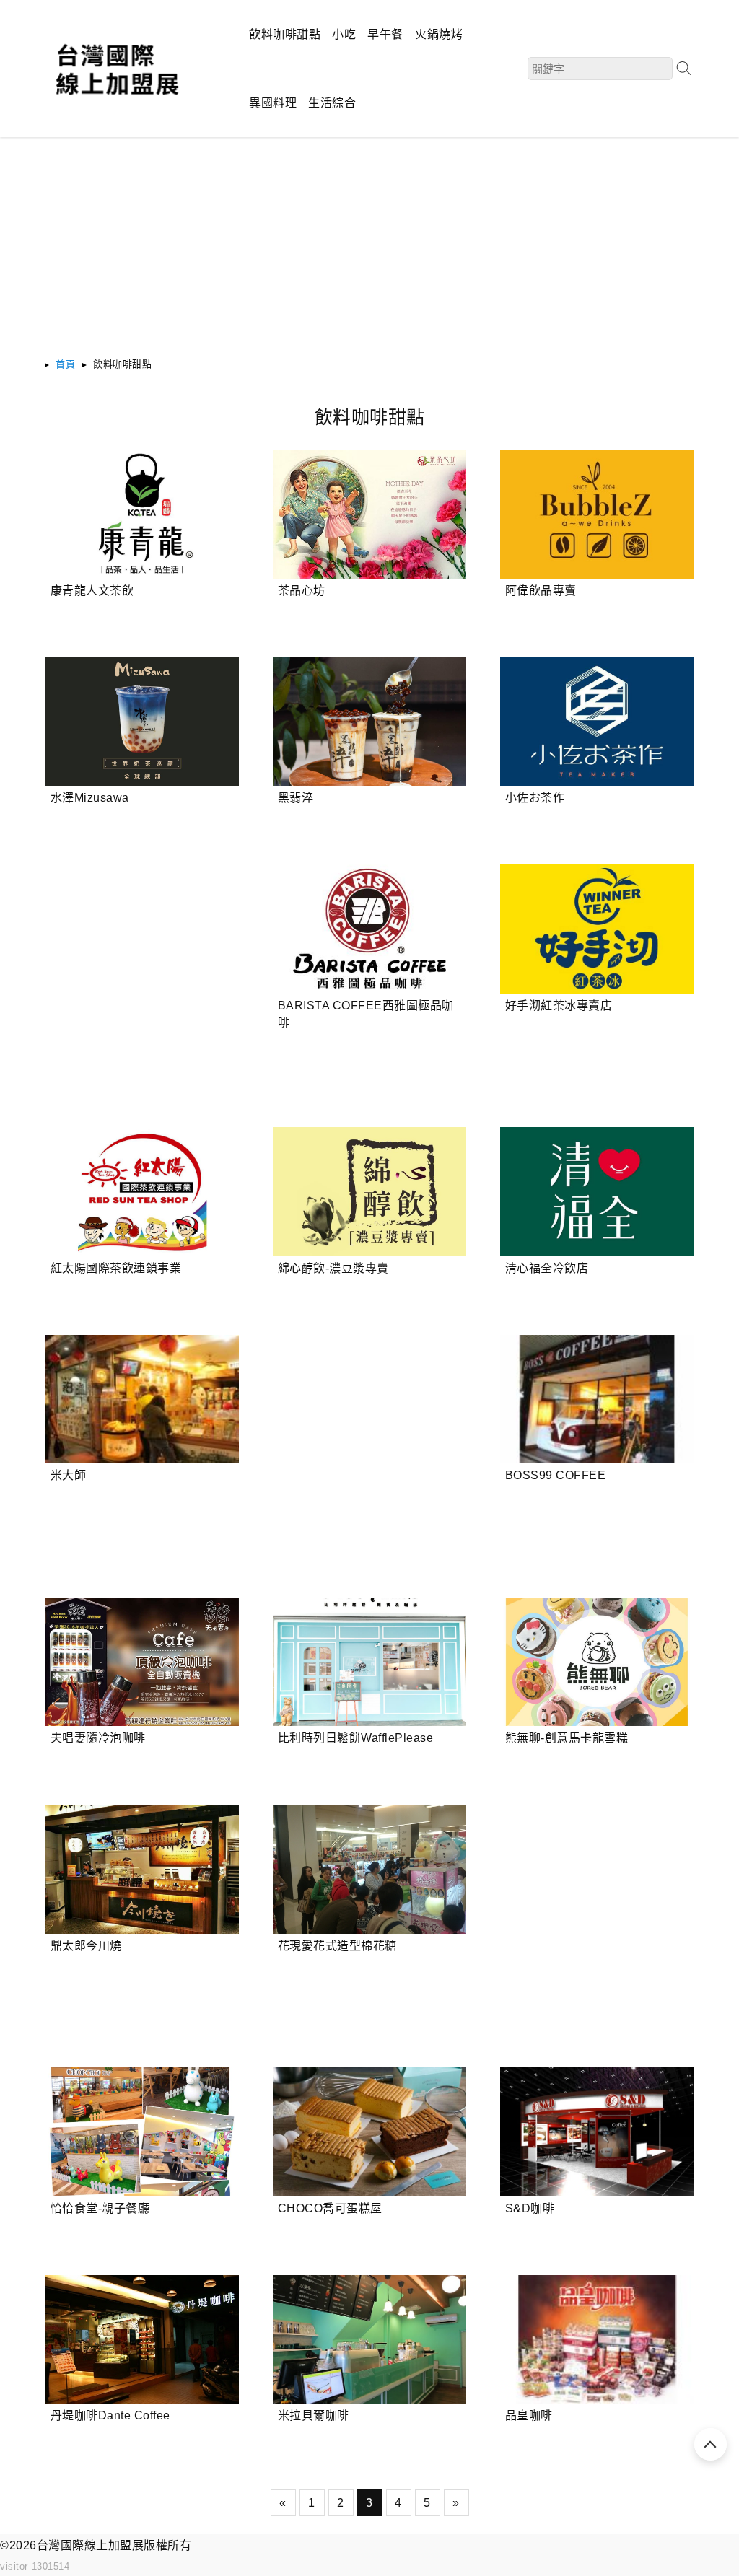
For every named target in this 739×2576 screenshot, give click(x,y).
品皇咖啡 (529, 2415)
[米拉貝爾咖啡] (369, 2340)
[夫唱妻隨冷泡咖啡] (142, 1662)
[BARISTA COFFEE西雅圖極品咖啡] (369, 929)
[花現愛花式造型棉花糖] (369, 1869)
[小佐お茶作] (597, 722)
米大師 (69, 1475)
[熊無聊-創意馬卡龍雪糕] (597, 1662)
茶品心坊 (302, 591)
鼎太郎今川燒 (86, 1946)
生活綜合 (332, 103)
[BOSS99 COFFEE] (597, 1399)
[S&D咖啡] (597, 2132)
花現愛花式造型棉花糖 (337, 1946)
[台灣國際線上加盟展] (117, 96)
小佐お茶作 (535, 798)
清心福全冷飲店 (547, 1268)
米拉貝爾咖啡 (314, 2415)
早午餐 (385, 34)
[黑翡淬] (369, 722)
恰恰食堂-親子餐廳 (100, 2208)
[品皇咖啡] (597, 2340)
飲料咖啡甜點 (285, 34)
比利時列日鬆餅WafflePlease (356, 1738)
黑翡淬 (296, 798)
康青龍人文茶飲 (92, 591)
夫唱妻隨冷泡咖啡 (98, 1738)
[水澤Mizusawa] (142, 722)
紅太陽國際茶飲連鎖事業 (116, 1268)
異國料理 (273, 103)
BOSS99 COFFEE (556, 1475)
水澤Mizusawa (90, 798)
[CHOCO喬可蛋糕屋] (369, 2132)
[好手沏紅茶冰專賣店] (597, 929)
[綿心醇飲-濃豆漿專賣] (369, 1192)
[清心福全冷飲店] (597, 1192)
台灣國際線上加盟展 (91, 2545)
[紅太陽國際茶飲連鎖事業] (142, 1192)
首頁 (65, 364)
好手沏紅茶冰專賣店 (559, 1006)
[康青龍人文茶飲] (142, 514)
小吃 (344, 34)
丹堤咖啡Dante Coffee (110, 2415)
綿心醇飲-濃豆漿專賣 (333, 1268)
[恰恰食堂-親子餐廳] (142, 2132)
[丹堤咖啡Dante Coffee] (142, 2340)
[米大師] (142, 1399)
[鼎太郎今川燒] (142, 1869)
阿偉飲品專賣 (541, 591)
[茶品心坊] (369, 514)
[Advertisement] (369, 254)
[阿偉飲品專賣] (597, 514)
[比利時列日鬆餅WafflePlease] (369, 1662)
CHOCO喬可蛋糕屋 (330, 2208)
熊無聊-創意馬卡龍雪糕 (567, 1738)
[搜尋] (683, 68)
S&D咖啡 (530, 2208)
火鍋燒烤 (439, 34)
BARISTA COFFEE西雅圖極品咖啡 (366, 1014)
